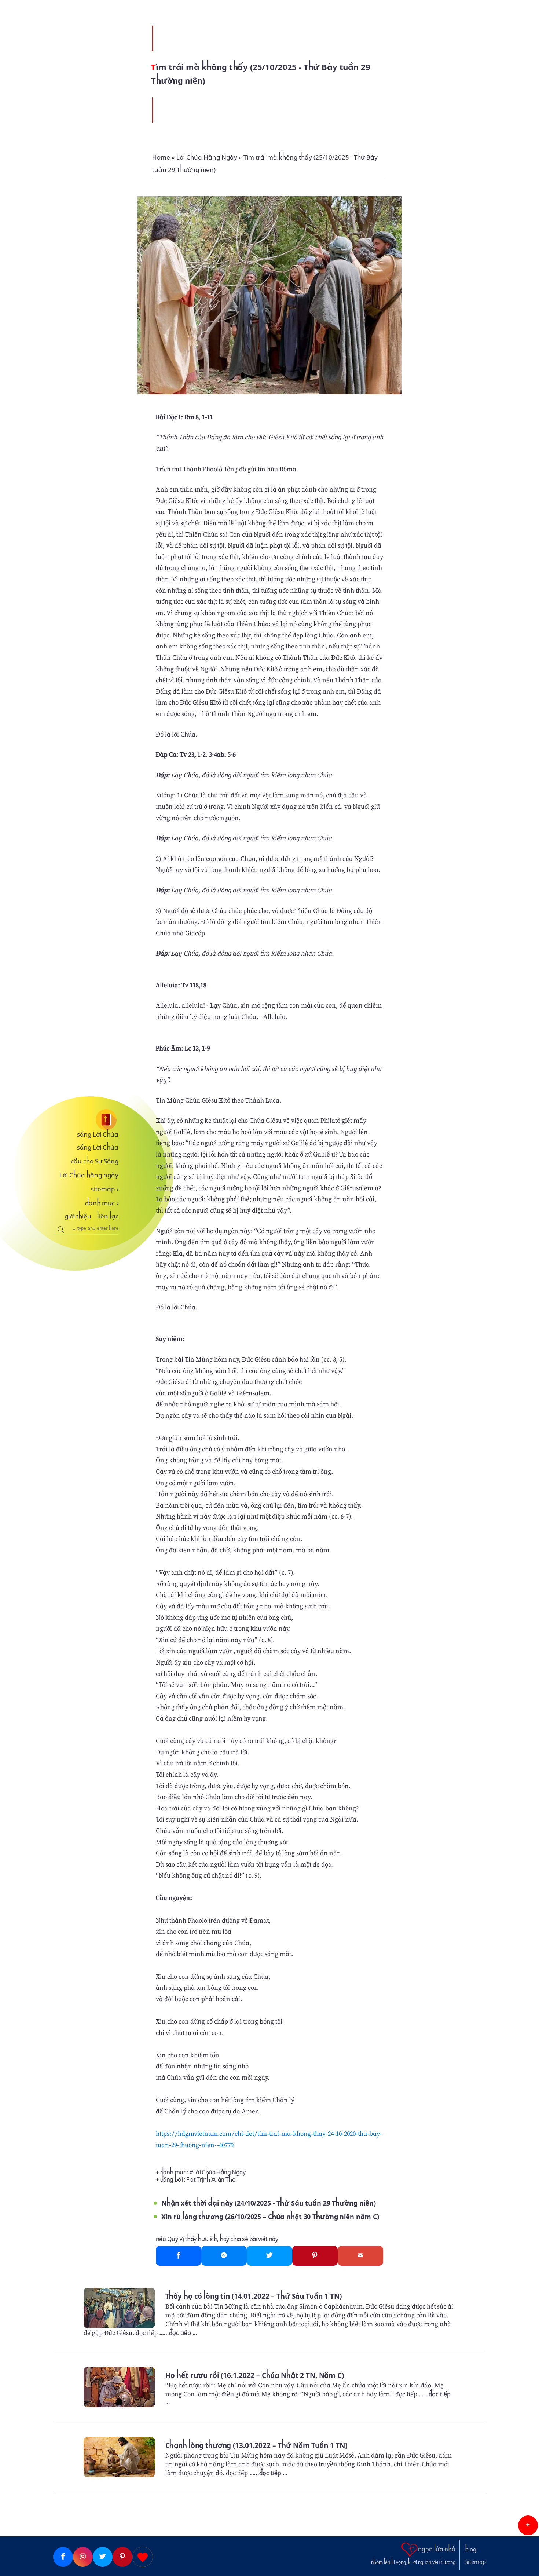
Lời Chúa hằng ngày (89, 1175)
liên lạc (108, 1216)
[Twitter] (269, 2256)
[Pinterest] (315, 2256)
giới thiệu (78, 1216)
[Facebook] (179, 2256)
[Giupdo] (143, 2557)
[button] (528, 2525)
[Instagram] (83, 2557)
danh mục (102, 1203)
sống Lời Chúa (98, 1134)
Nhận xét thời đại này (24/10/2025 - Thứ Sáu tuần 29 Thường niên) (269, 2203)
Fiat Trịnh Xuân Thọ (211, 2180)
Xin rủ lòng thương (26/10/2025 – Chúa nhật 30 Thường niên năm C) (270, 2217)
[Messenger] (224, 2256)
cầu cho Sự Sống (95, 1161)
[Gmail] (360, 2256)
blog (471, 2550)
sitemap (105, 1189)
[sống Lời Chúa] (86, 1120)
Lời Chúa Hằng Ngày (219, 2172)
